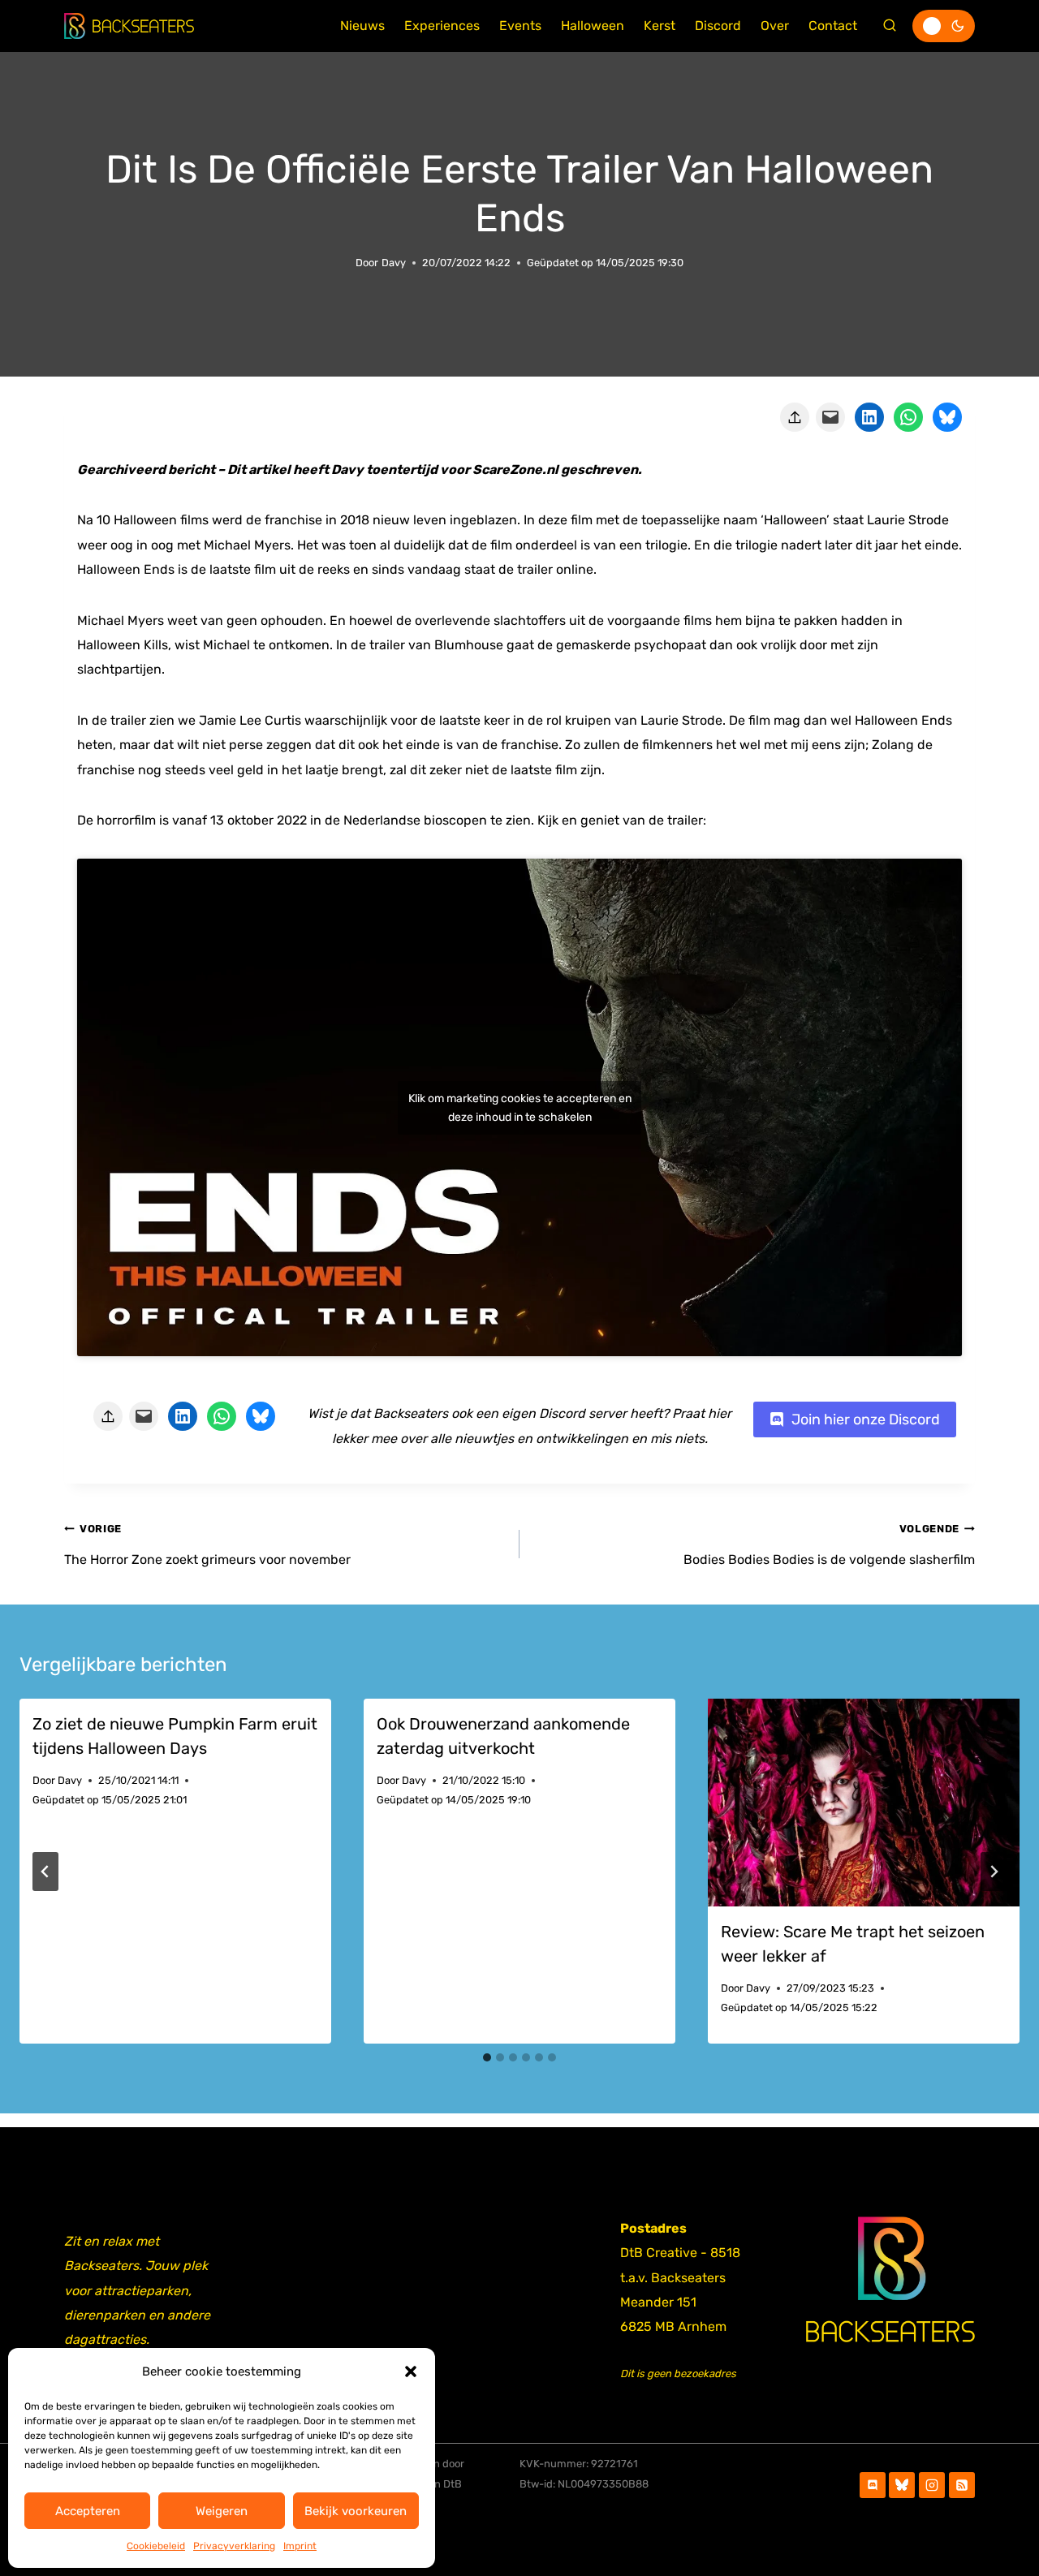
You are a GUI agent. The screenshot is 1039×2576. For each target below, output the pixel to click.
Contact (833, 26)
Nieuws (362, 26)
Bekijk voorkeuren (356, 2511)
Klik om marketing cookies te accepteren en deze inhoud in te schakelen (520, 1108)
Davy (394, 263)
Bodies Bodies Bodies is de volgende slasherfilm (829, 1544)
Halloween (593, 26)
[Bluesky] (902, 2485)
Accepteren (88, 2511)
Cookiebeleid (156, 2546)
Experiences (442, 26)
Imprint (300, 2546)
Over (775, 26)
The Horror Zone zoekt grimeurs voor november (207, 1544)
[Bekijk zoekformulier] (890, 26)
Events (520, 26)
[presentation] (864, 1803)
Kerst (660, 26)
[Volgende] (994, 1872)
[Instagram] (932, 2485)
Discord (718, 26)
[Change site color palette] (944, 26)
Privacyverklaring (234, 2546)
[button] (411, 2371)
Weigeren (222, 2511)
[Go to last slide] (45, 1872)
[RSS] (962, 2485)
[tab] (487, 2057)
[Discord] (873, 2485)
